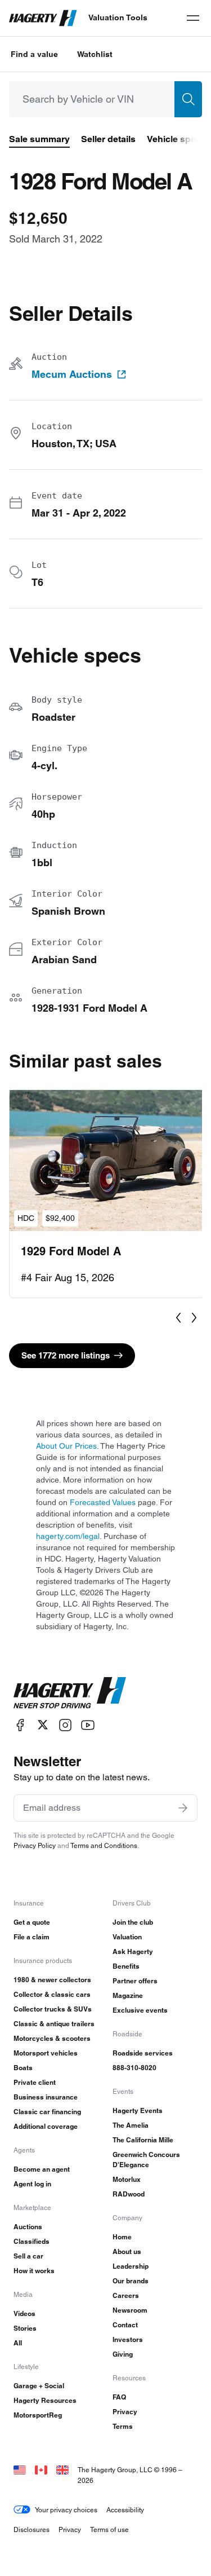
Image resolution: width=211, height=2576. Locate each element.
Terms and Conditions (104, 1845)
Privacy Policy (35, 1845)
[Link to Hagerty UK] (62, 2470)
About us (127, 2251)
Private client (35, 2082)
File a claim (32, 1937)
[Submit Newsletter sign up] (183, 1808)
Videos (24, 2313)
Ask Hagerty (133, 1951)
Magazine (128, 1995)
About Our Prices (66, 1446)
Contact (125, 2325)
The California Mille (143, 2140)
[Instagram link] (65, 1725)
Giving (123, 2354)
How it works (34, 2271)
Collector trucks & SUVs (53, 2009)
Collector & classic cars (52, 1994)
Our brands (131, 2281)
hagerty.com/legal (68, 1536)
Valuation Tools (118, 17)
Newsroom (130, 2310)
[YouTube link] (88, 1725)
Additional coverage (46, 2126)
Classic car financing (47, 2112)
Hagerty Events (138, 2110)
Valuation (127, 1937)
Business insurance (46, 2097)
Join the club (133, 1922)
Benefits (126, 1966)
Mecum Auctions (72, 374)
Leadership (131, 2266)
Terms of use (109, 2529)
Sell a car (28, 2256)
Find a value (34, 54)
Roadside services (143, 2053)
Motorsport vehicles (46, 2053)
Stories (25, 2328)
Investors (128, 2339)
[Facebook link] (20, 1725)
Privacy (125, 2412)
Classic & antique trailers (54, 2024)
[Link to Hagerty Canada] (41, 2470)
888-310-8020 (134, 2068)
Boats (23, 2068)
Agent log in (32, 2184)
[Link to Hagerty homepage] (70, 1693)
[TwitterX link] (43, 1725)
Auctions (28, 2227)
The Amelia (131, 2125)
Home (122, 2237)
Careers (126, 2295)
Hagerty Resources (45, 2400)
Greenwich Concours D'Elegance (146, 2160)
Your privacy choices (66, 2510)
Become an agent (42, 2169)
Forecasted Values (103, 1502)
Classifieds (32, 2241)
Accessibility (125, 2510)
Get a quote (32, 1922)
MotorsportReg (38, 2415)
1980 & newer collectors (52, 1980)
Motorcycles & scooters (52, 2038)
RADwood (129, 2194)
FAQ (119, 2397)
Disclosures (32, 2529)
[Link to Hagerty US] (20, 2470)
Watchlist (95, 54)
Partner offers (135, 1981)
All (18, 2343)
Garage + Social (39, 2386)
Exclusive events (140, 2010)
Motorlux (127, 2179)
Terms (123, 2426)
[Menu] (193, 18)
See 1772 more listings (66, 1355)
